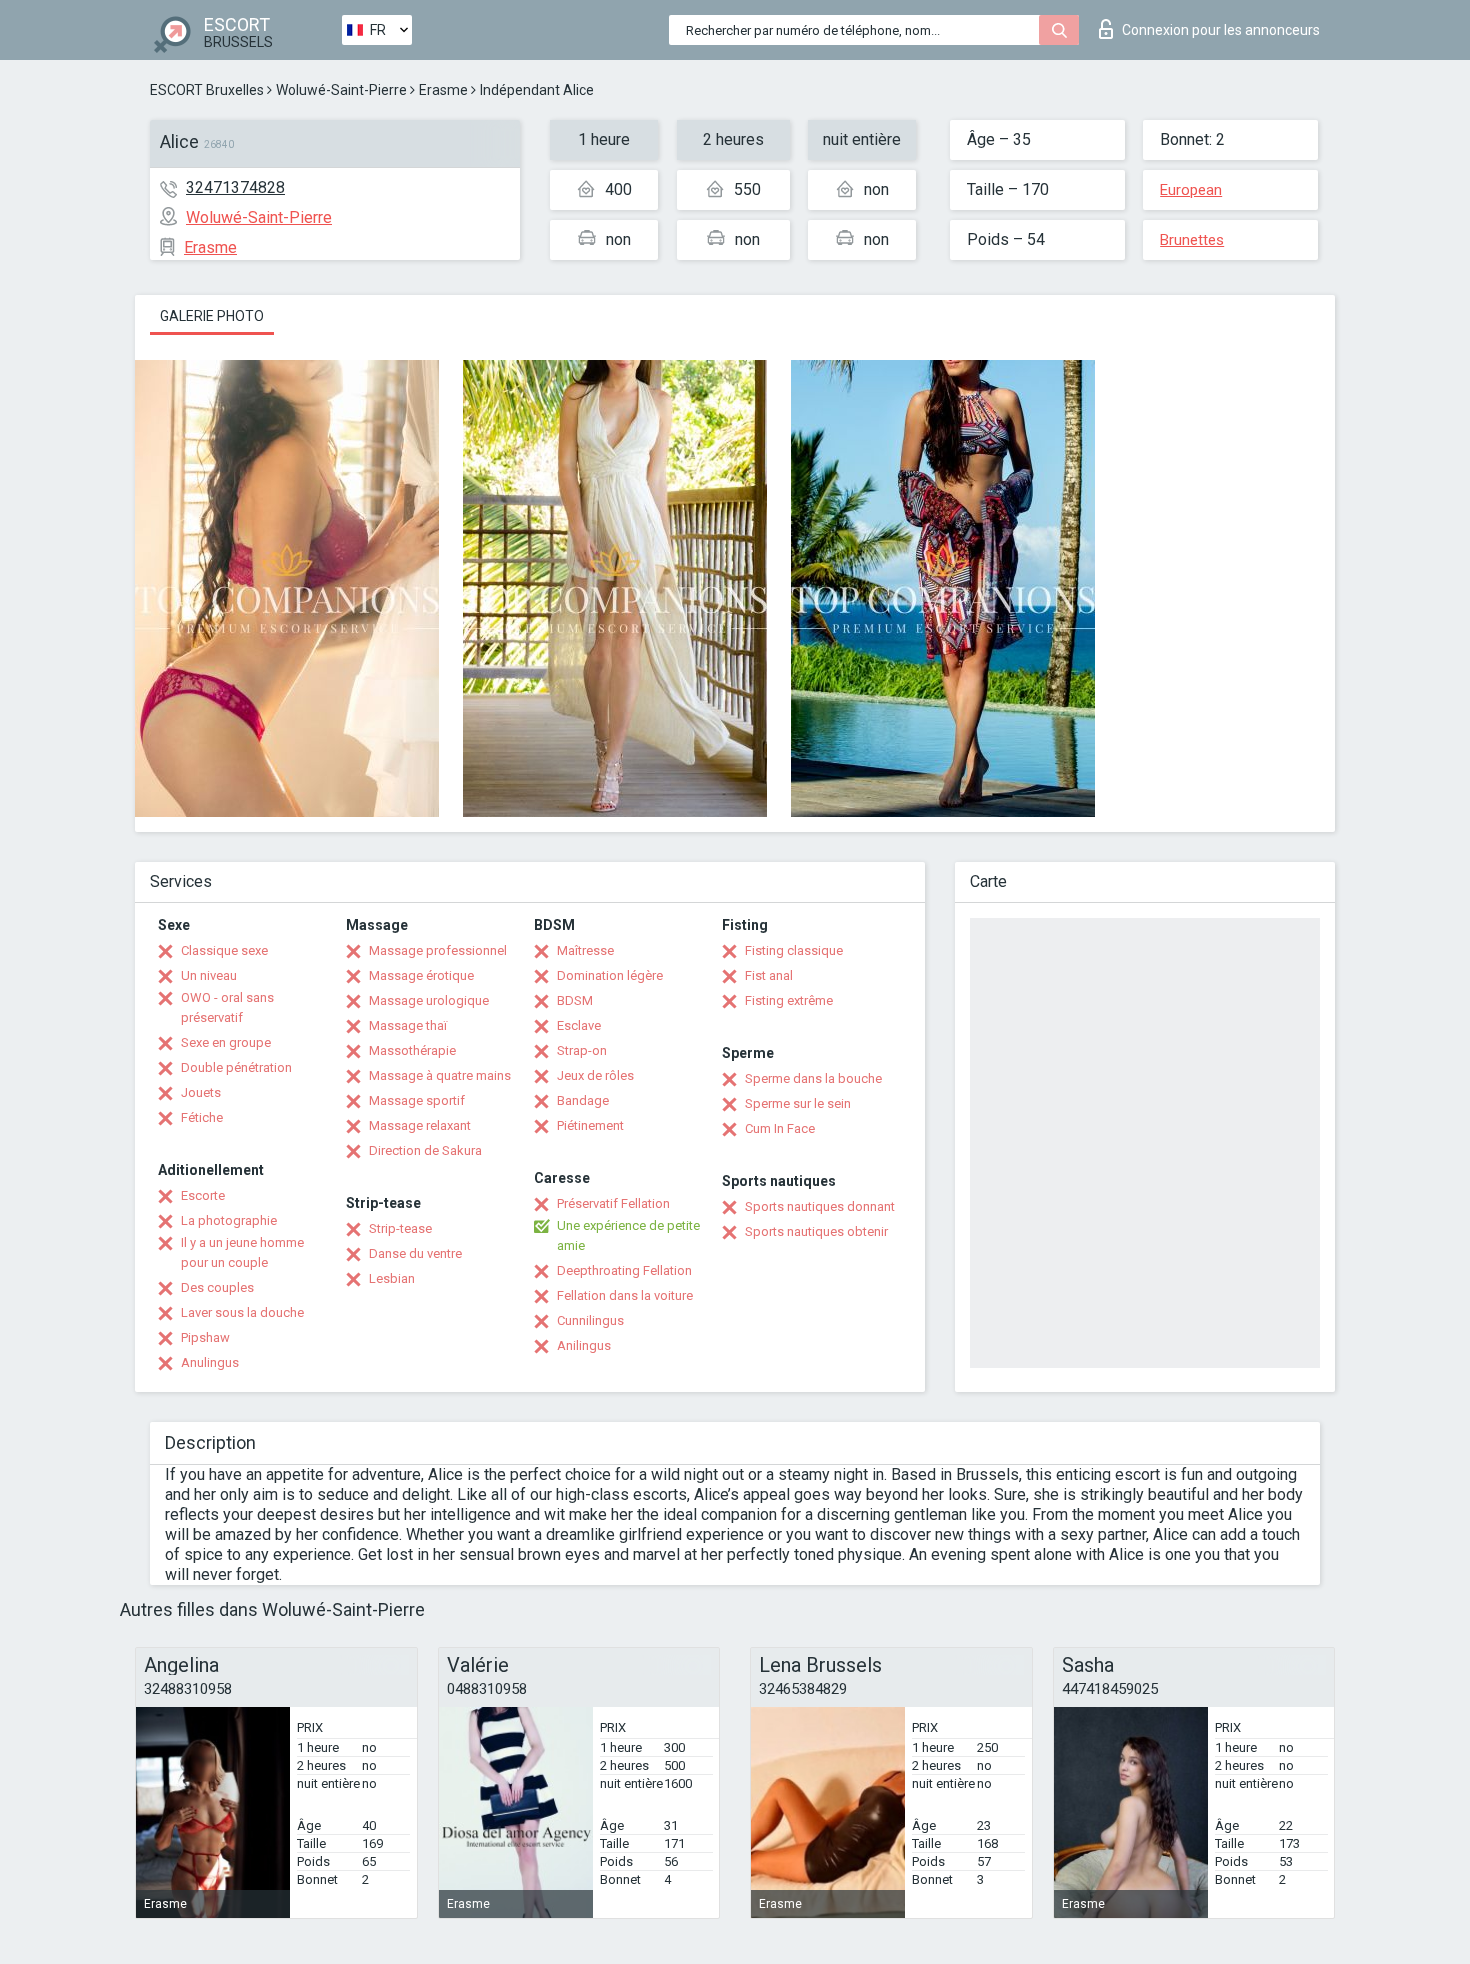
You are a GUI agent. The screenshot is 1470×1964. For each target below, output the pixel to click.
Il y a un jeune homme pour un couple (242, 1252)
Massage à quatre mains (440, 1075)
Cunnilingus (590, 1320)
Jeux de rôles (595, 1075)
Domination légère (610, 975)
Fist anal (769, 975)
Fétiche (202, 1117)
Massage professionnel (438, 950)
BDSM (575, 1000)
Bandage (583, 1100)
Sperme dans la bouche (813, 1078)
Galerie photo (212, 316)
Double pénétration (236, 1067)
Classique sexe (224, 950)
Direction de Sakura (425, 1150)
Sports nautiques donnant (820, 1206)
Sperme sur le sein (798, 1103)
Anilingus (584, 1345)
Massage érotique (421, 975)
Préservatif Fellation (613, 1203)
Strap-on (582, 1050)
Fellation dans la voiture (625, 1295)
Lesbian (392, 1278)
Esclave (579, 1025)
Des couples (217, 1287)
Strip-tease (400, 1228)
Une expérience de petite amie (628, 1235)
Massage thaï (408, 1025)
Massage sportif (417, 1100)
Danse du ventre (415, 1253)
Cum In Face (780, 1128)
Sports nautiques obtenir (816, 1231)
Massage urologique (429, 1000)
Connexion (1221, 30)
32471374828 (235, 187)
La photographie (229, 1220)
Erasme (443, 90)
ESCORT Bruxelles (207, 90)
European (1191, 190)
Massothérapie (412, 1050)
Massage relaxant (420, 1125)
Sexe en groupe (226, 1042)
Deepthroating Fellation (624, 1270)
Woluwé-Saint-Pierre (341, 90)
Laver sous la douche (242, 1312)
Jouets (201, 1092)
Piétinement (590, 1125)
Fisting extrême (789, 1000)
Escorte (203, 1195)
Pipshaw (205, 1337)
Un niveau (209, 975)
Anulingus (210, 1362)
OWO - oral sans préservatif (227, 1007)
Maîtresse (585, 950)
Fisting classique (794, 950)
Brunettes (1192, 240)
